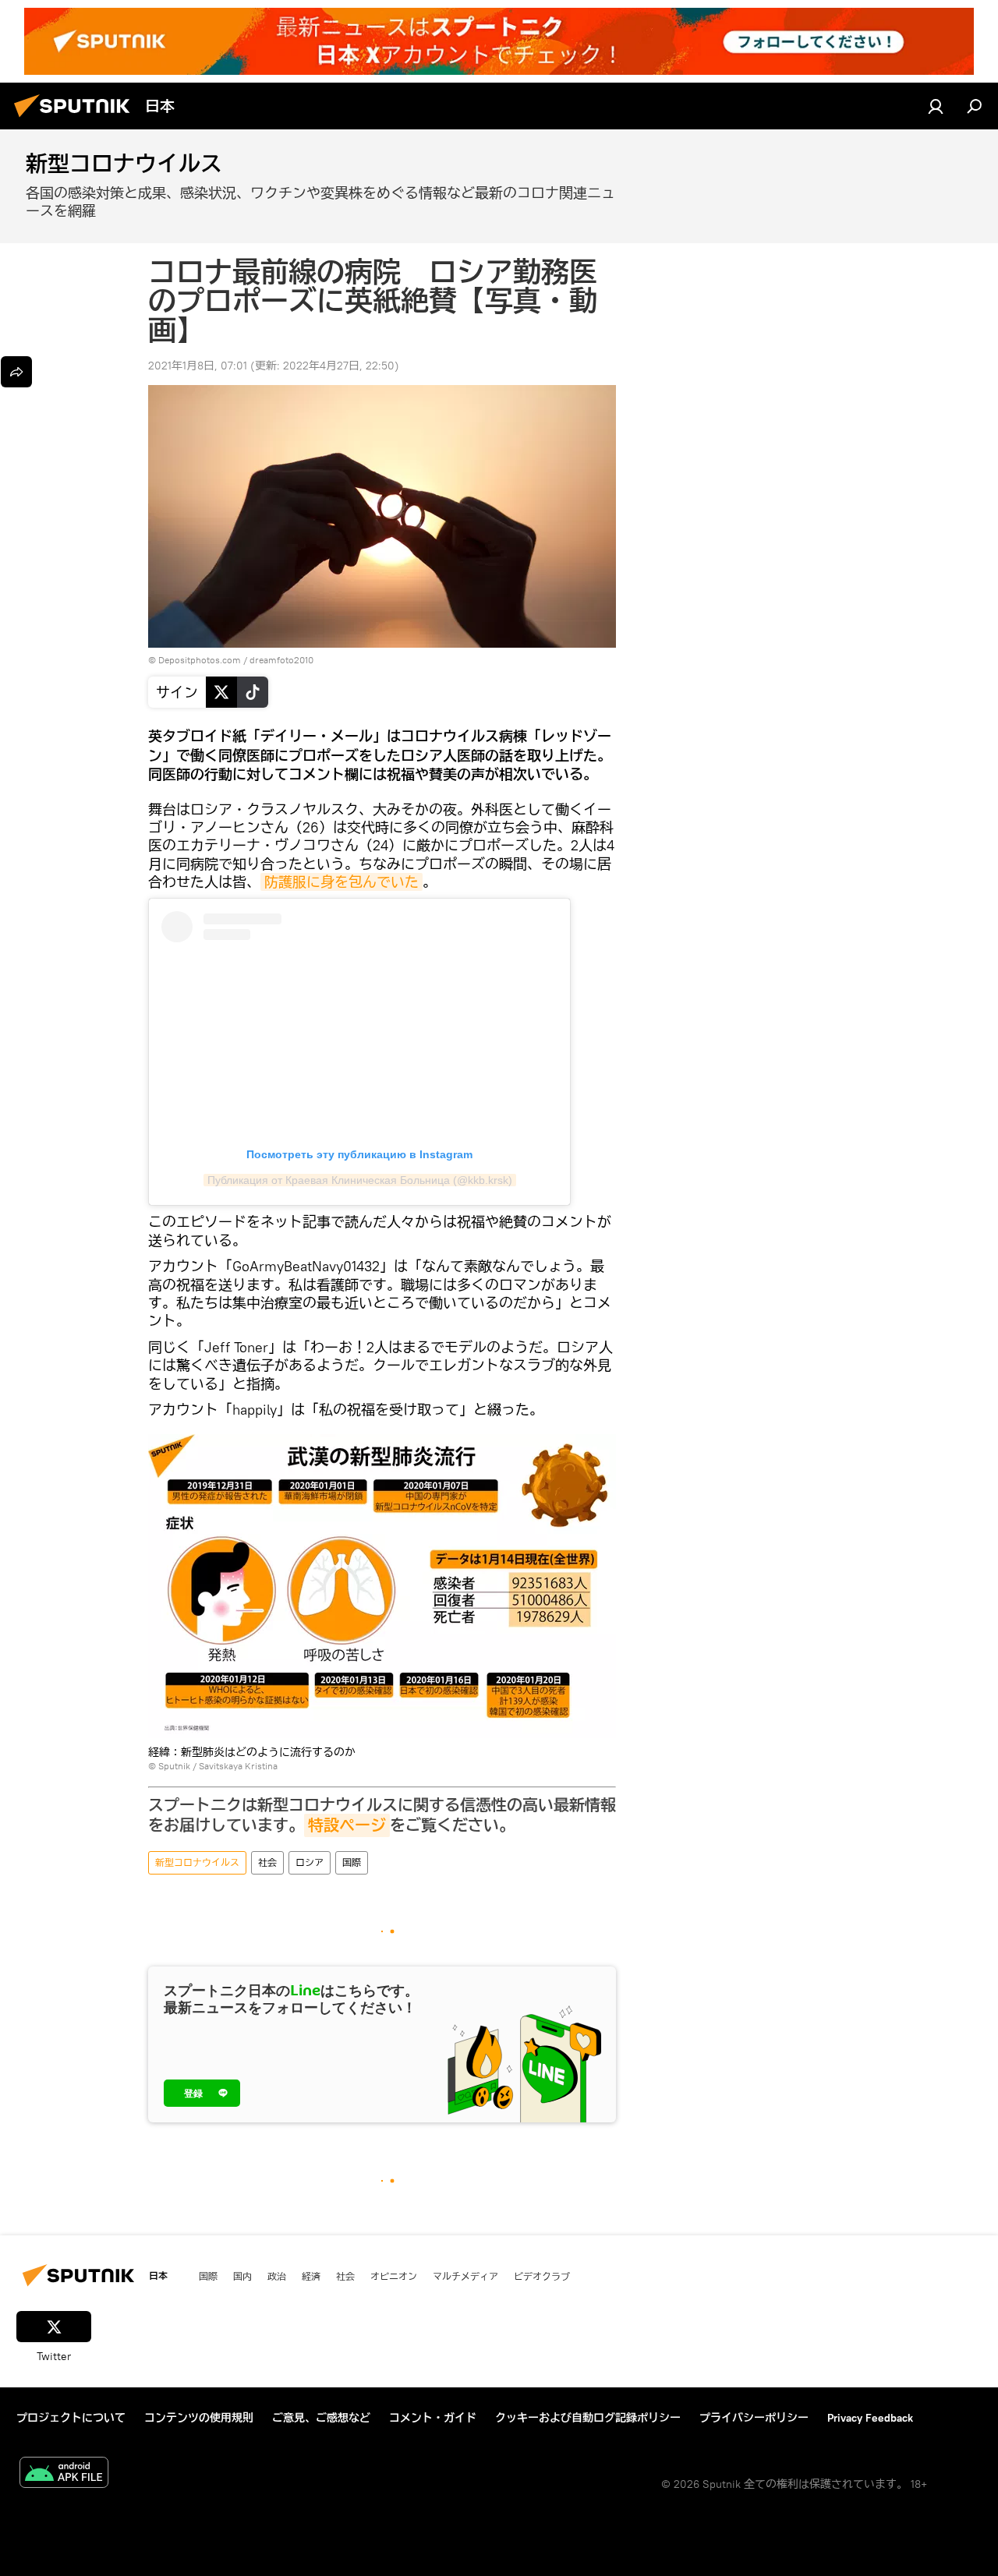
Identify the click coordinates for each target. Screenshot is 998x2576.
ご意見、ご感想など (321, 2418)
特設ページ (347, 1825)
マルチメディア (465, 2276)
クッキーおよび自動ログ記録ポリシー (588, 2418)
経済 (311, 2276)
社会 (267, 1862)
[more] (16, 372)
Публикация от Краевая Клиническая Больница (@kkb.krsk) (360, 1180)
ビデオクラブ (542, 2276)
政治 (277, 2276)
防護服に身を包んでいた (342, 882)
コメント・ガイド (433, 2418)
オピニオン (394, 2276)
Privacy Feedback (870, 2418)
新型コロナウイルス (197, 1862)
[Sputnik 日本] (76, 119)
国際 (352, 1862)
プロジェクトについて (71, 2418)
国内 (242, 2276)
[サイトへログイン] (936, 106)
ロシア (310, 1862)
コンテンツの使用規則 (199, 2418)
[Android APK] (64, 2474)
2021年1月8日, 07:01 (198, 366)
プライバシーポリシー (754, 2418)
